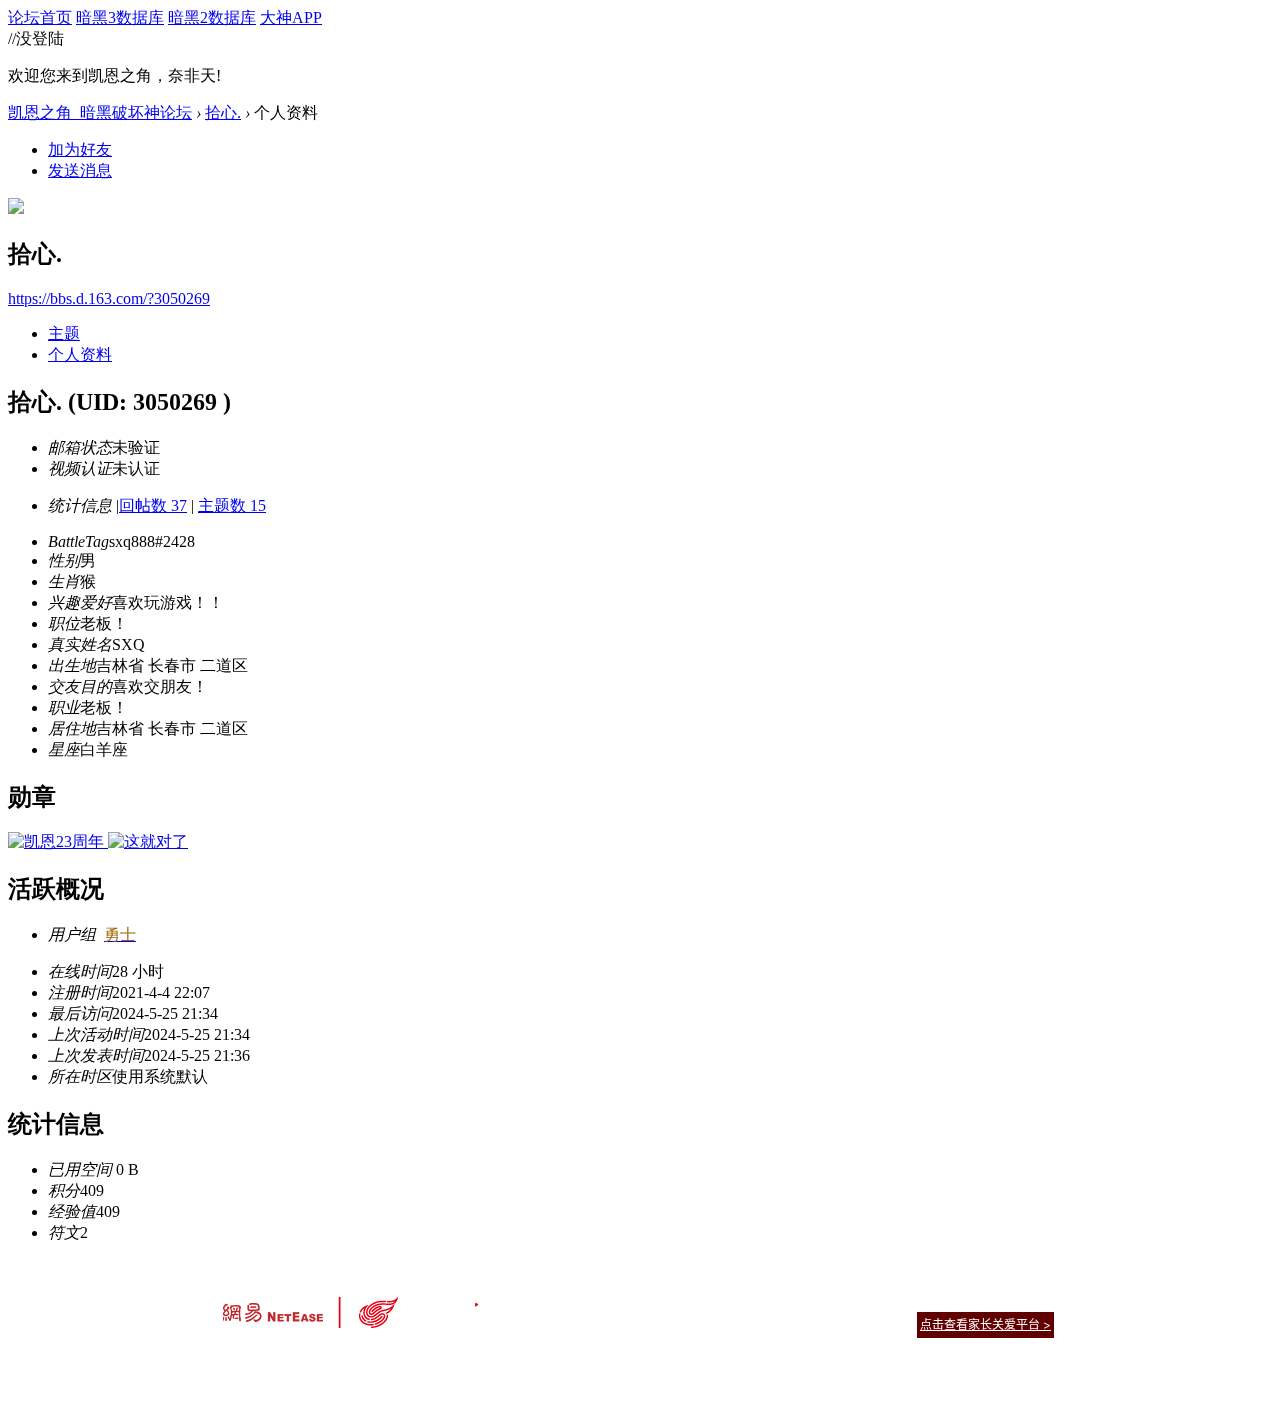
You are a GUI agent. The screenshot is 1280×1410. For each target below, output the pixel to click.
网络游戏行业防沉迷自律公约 (782, 1323)
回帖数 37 (153, 505)
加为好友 (80, 149)
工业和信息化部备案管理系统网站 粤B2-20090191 (500, 1359)
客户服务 (610, 1299)
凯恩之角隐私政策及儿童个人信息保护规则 (761, 1299)
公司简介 (550, 1299)
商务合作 (970, 1299)
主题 (64, 333)
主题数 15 (232, 505)
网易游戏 (910, 1299)
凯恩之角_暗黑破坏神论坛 (100, 112)
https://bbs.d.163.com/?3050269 (109, 298)
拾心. (223, 112)
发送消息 (80, 170)
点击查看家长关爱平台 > (985, 1324)
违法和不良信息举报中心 (289, 1359)
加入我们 (1030, 1299)
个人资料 (80, 354)
